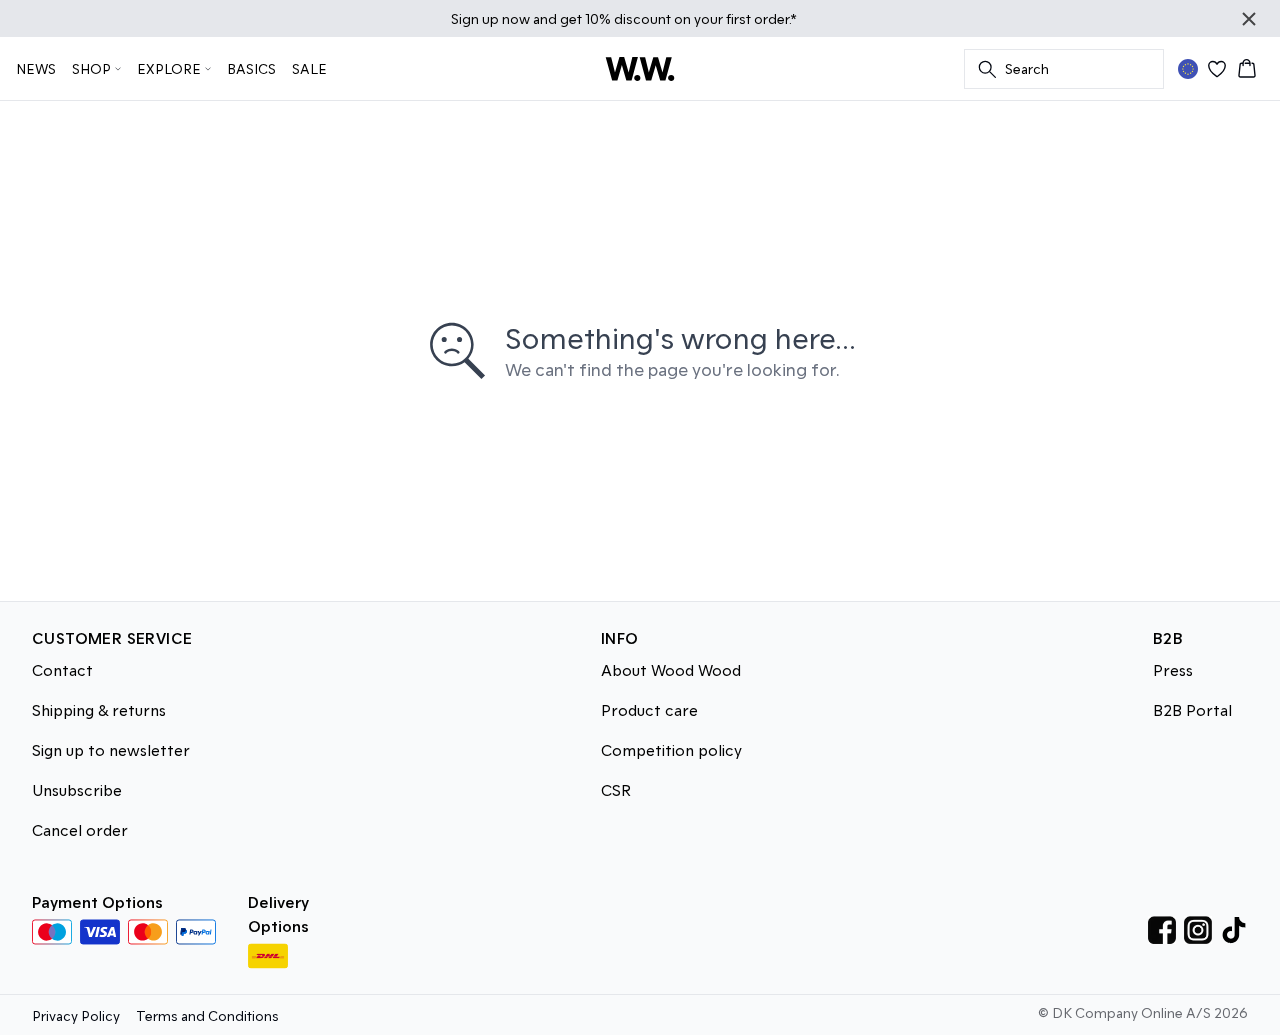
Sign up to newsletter (111, 749)
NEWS (36, 68)
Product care (649, 709)
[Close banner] (1249, 19)
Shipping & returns (99, 709)
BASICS (251, 68)
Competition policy (671, 749)
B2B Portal (1192, 709)
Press (1173, 669)
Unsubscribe (77, 789)
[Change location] (1188, 69)
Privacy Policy (76, 1015)
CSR (616, 789)
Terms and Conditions (207, 1015)
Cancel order (80, 829)
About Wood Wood (671, 669)
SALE (309, 68)
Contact (62, 669)
